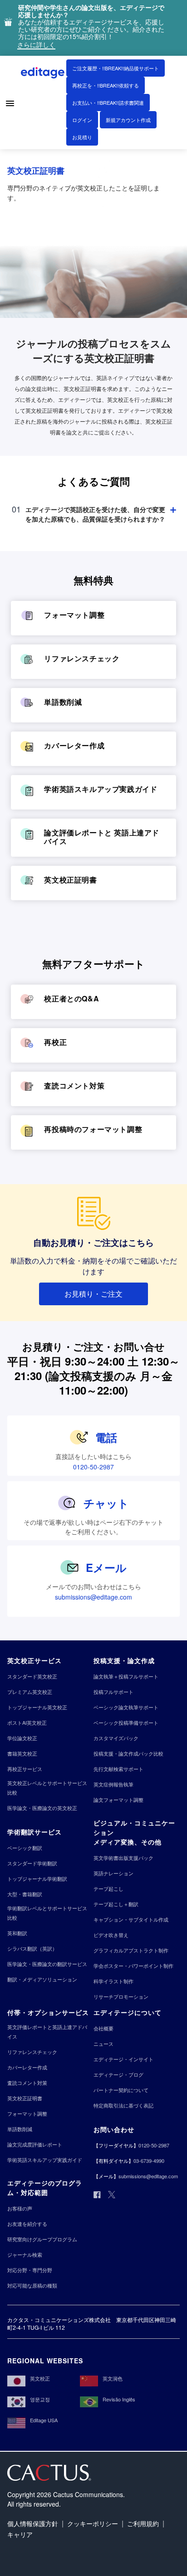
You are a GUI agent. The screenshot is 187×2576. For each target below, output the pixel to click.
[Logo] (44, 74)
